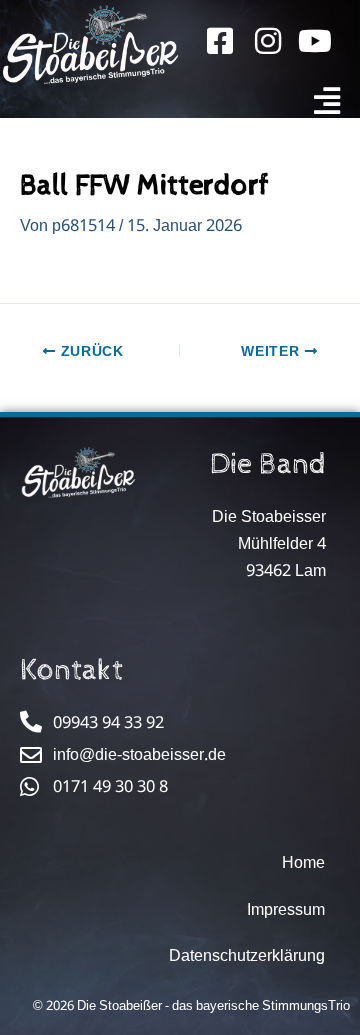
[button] (327, 102)
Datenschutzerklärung (247, 955)
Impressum (286, 909)
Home (303, 862)
